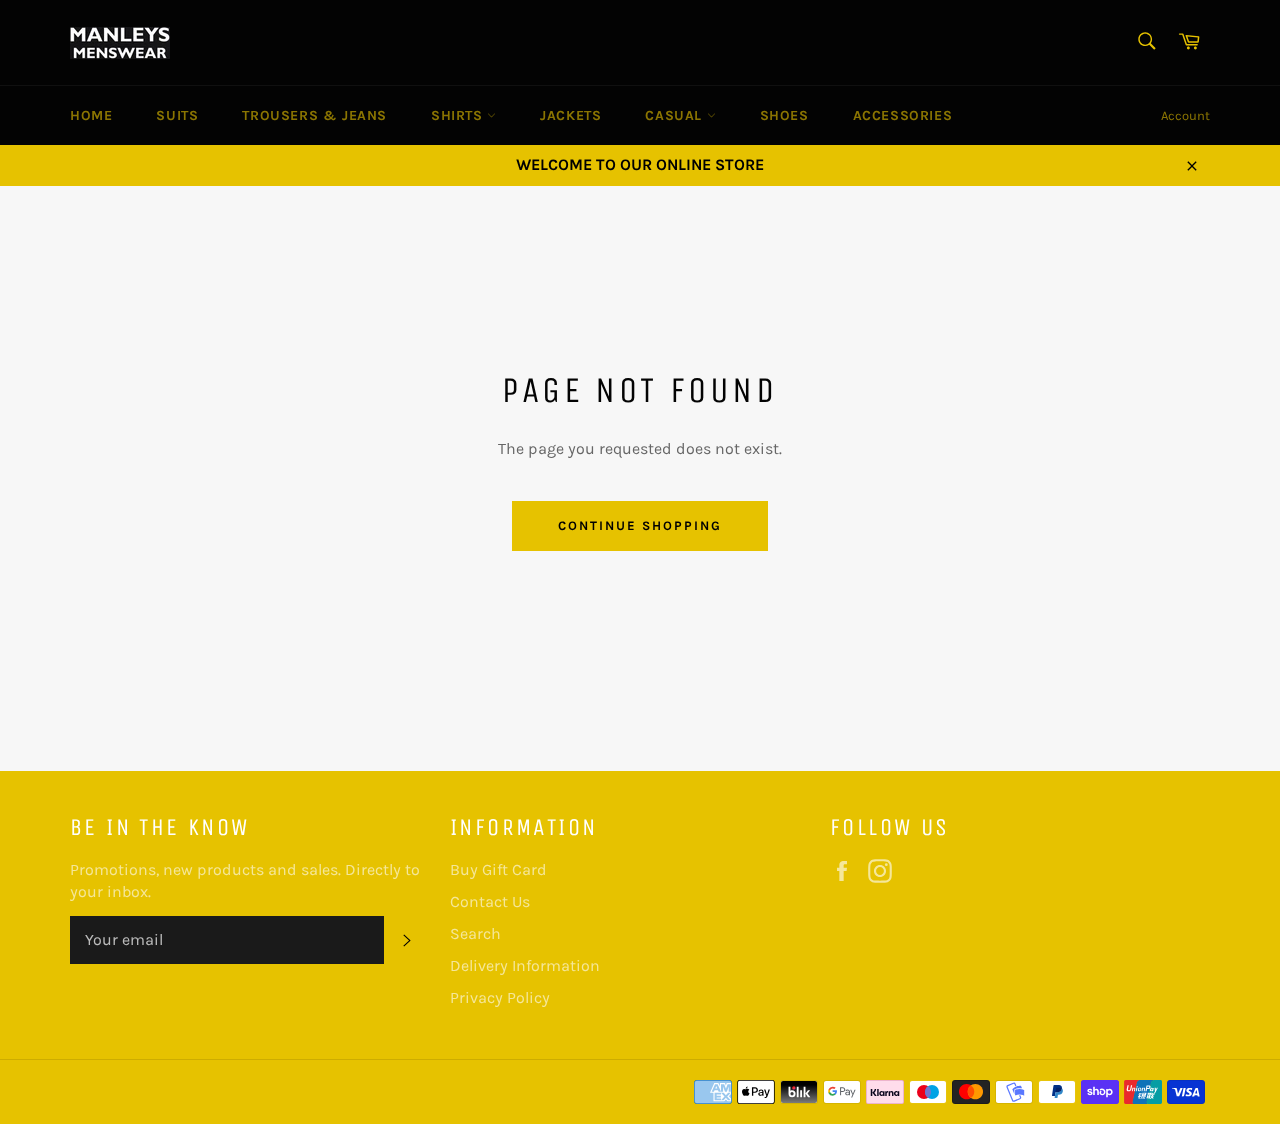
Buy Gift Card (498, 869)
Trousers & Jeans (314, 115)
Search (475, 933)
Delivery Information (525, 965)
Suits (177, 115)
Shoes (784, 115)
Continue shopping (639, 525)
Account (1185, 115)
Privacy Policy (500, 997)
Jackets (570, 115)
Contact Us (490, 901)
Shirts (459, 115)
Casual (675, 115)
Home (91, 115)
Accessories (903, 115)
